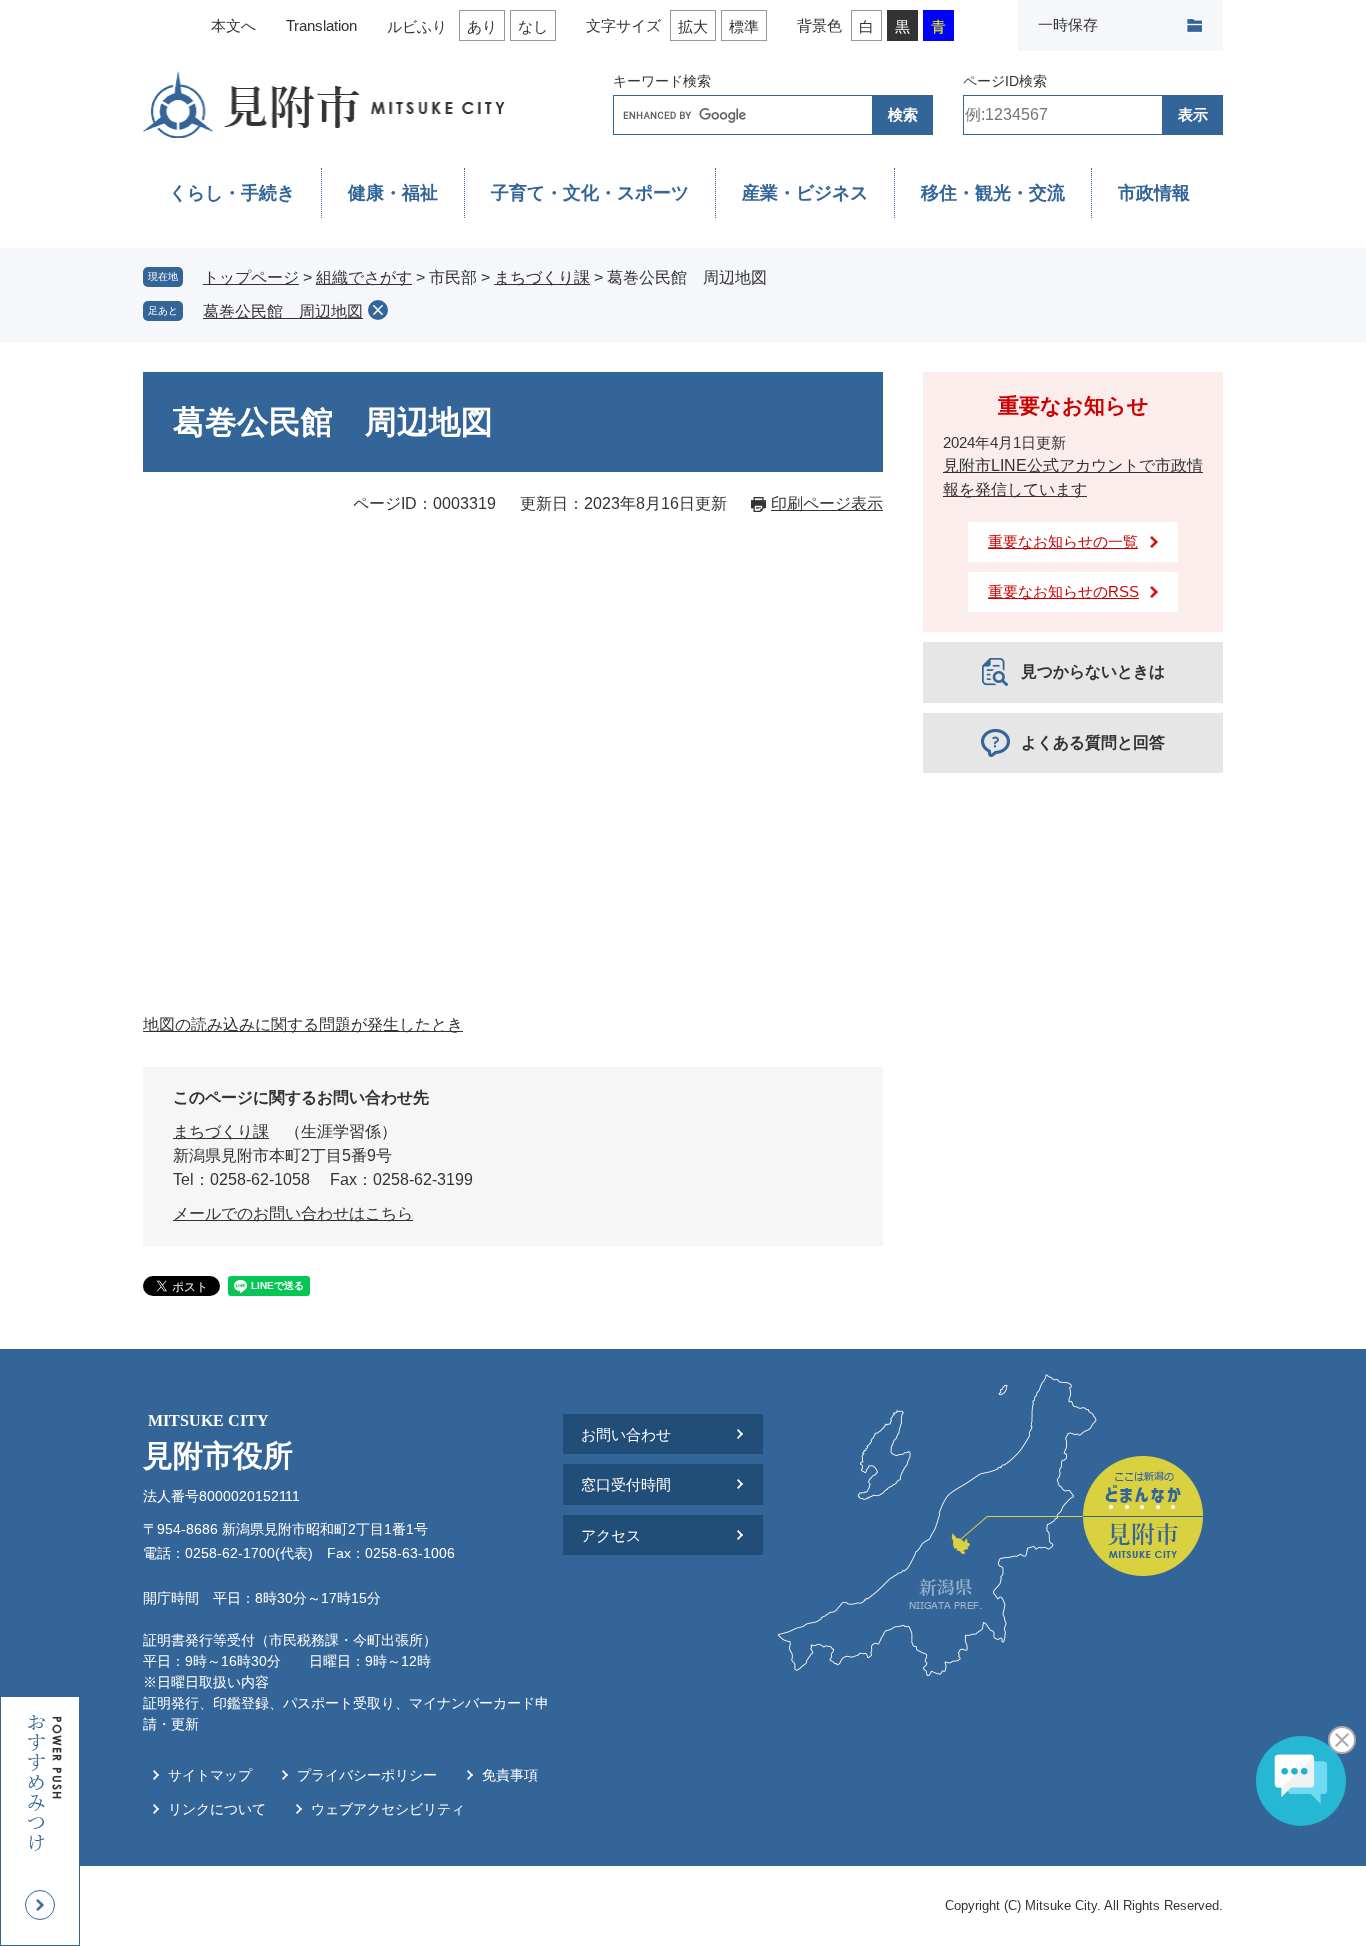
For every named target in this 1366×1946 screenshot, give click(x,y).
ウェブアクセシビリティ (388, 1809)
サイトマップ (210, 1775)
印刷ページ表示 (827, 503)
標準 (744, 26)
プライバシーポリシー (367, 1775)
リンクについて (217, 1809)
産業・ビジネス (805, 193)
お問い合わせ (626, 1434)
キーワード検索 (662, 81)
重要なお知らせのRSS (1063, 591)
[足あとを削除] (378, 310)
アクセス (611, 1535)
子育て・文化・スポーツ (590, 193)
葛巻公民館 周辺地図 (283, 311)
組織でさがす (364, 277)
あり (482, 26)
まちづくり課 (542, 277)
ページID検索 (1005, 81)
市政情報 (1154, 193)
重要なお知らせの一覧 (1063, 541)
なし (533, 26)
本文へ (233, 25)
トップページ (251, 277)
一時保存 (1068, 24)
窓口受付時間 (626, 1484)
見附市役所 (218, 1442)
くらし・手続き (232, 193)
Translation (321, 25)
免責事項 (510, 1775)
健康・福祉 (393, 193)
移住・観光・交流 (993, 193)
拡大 (693, 26)
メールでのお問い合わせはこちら (293, 1213)
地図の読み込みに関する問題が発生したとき (303, 1024)
